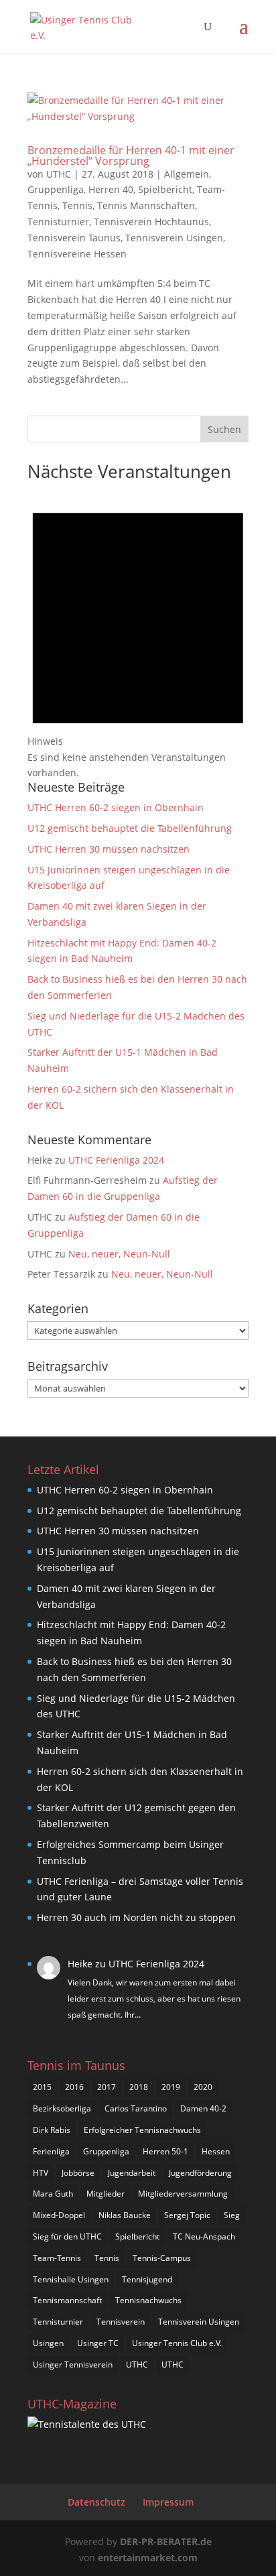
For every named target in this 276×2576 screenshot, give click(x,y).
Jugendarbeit (132, 2173)
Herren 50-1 (165, 2151)
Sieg (232, 2215)
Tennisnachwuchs (148, 2300)
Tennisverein (121, 2322)
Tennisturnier (58, 222)
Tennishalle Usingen (71, 2279)
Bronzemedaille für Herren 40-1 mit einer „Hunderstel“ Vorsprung (131, 156)
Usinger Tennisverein (73, 2365)
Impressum (168, 2502)
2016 (74, 2087)
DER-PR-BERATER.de (166, 2541)
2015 (42, 2087)
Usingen (48, 2343)
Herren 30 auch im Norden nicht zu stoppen (136, 1917)
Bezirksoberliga (62, 2108)
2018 (139, 2087)
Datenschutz (96, 2502)
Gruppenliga (56, 189)
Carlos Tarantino (136, 2108)
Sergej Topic (187, 2215)
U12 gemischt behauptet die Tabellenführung (130, 828)
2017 (107, 2087)
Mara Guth (53, 2194)
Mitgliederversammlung (183, 2194)
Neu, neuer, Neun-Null (119, 1254)
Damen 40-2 (203, 2108)
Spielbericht (165, 189)
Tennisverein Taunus (74, 238)
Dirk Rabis (52, 2130)
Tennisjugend (147, 2279)
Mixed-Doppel (59, 2215)
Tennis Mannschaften (146, 205)
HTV (41, 2173)
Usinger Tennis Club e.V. (177, 2343)
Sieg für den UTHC (67, 2236)
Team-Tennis (57, 2258)
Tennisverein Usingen (174, 238)
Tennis (77, 205)
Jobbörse (78, 2173)
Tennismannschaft (67, 2300)
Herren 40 (111, 189)
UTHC (59, 174)
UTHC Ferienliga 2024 (118, 1160)
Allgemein (187, 174)
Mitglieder (106, 2194)
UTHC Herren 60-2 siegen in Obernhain (116, 807)
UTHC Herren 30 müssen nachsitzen (109, 849)
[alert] (138, 634)
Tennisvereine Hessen (77, 254)
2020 (203, 2087)
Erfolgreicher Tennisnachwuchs (142, 2130)
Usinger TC (98, 2343)
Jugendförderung (200, 2173)
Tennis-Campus (162, 2258)
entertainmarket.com (148, 2558)
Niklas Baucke (125, 2215)
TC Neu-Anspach (204, 2236)
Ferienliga (51, 2151)
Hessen (216, 2151)
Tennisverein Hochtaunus (151, 222)
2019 (171, 2087)
